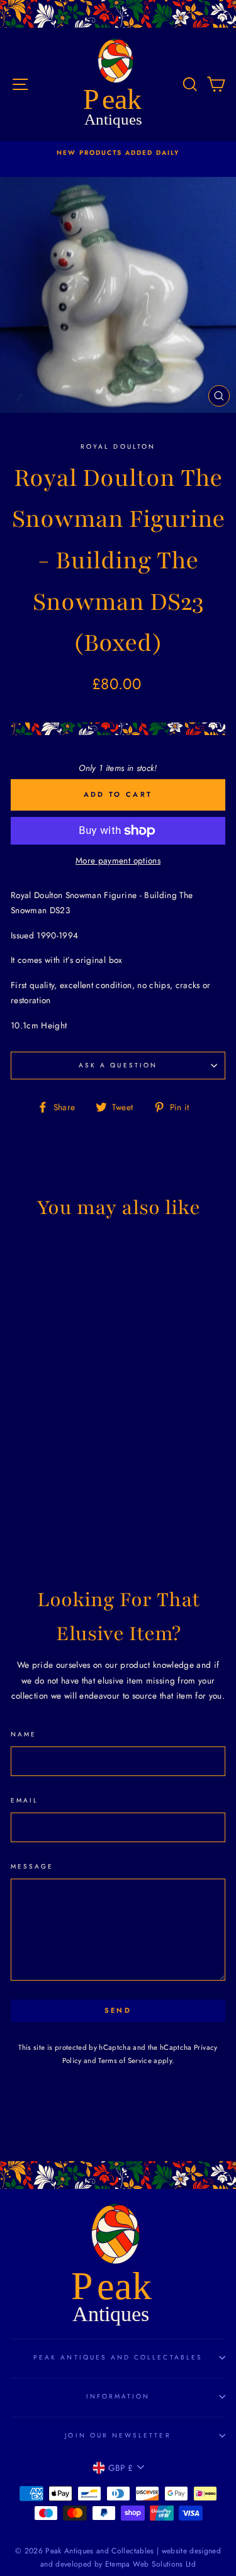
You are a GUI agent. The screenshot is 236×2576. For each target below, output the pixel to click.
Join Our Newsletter (118, 2435)
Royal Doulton (118, 447)
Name (24, 1734)
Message (32, 1866)
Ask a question (118, 1065)
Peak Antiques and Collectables (118, 2357)
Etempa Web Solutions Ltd (150, 2564)
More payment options (118, 860)
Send (118, 2010)
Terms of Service (125, 2061)
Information (118, 2396)
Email (25, 1800)
